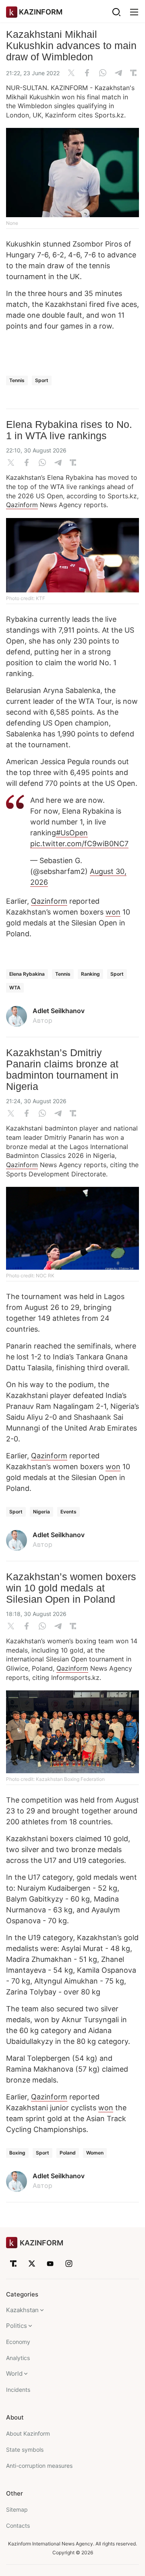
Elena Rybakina (27, 974)
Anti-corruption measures (39, 2466)
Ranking (90, 974)
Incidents (18, 2390)
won (113, 912)
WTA (15, 988)
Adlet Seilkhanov (59, 1011)
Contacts (18, 2526)
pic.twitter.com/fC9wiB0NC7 (79, 844)
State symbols (25, 2450)
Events (68, 1512)
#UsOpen (72, 833)
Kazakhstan (22, 2310)
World (14, 2373)
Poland (68, 2153)
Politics (17, 2326)
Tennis (17, 380)
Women (95, 2153)
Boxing (17, 2153)
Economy (18, 2342)
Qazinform (22, 505)
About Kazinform (28, 2433)
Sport (42, 380)
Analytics (18, 2358)
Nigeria (41, 1512)
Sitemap (17, 2509)
